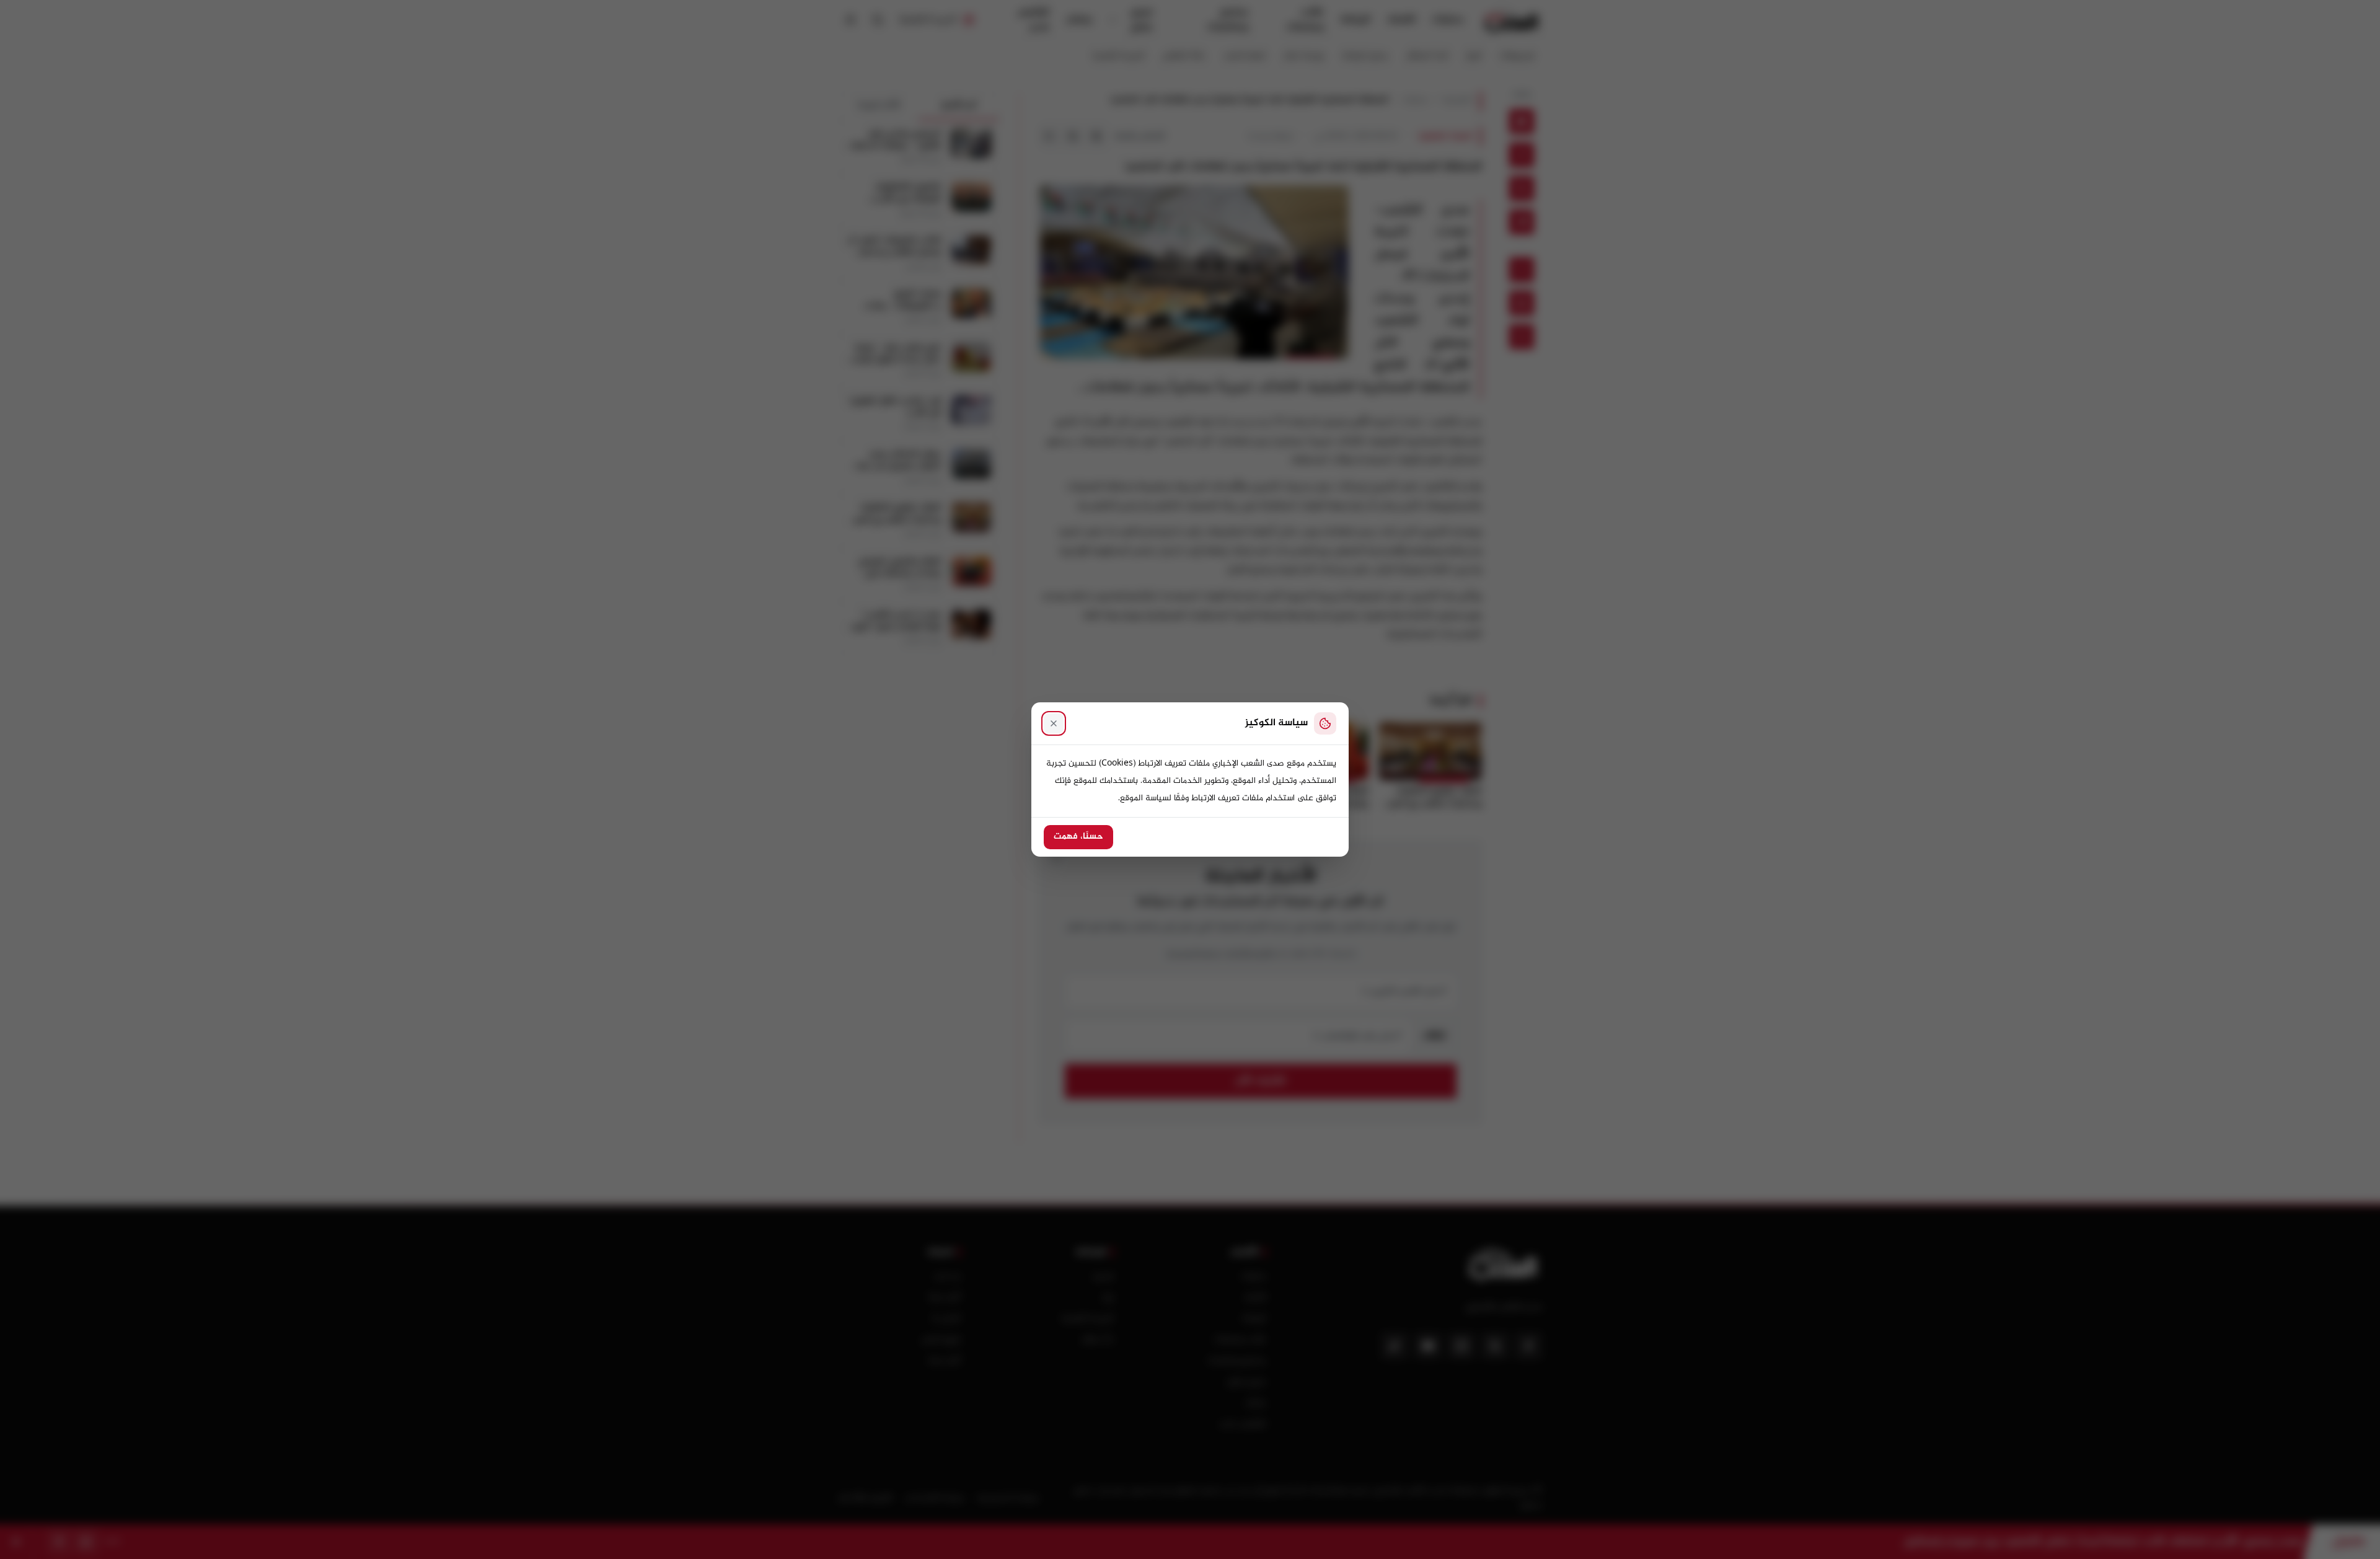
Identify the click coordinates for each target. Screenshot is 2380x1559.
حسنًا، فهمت (1078, 837)
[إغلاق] (1054, 723)
